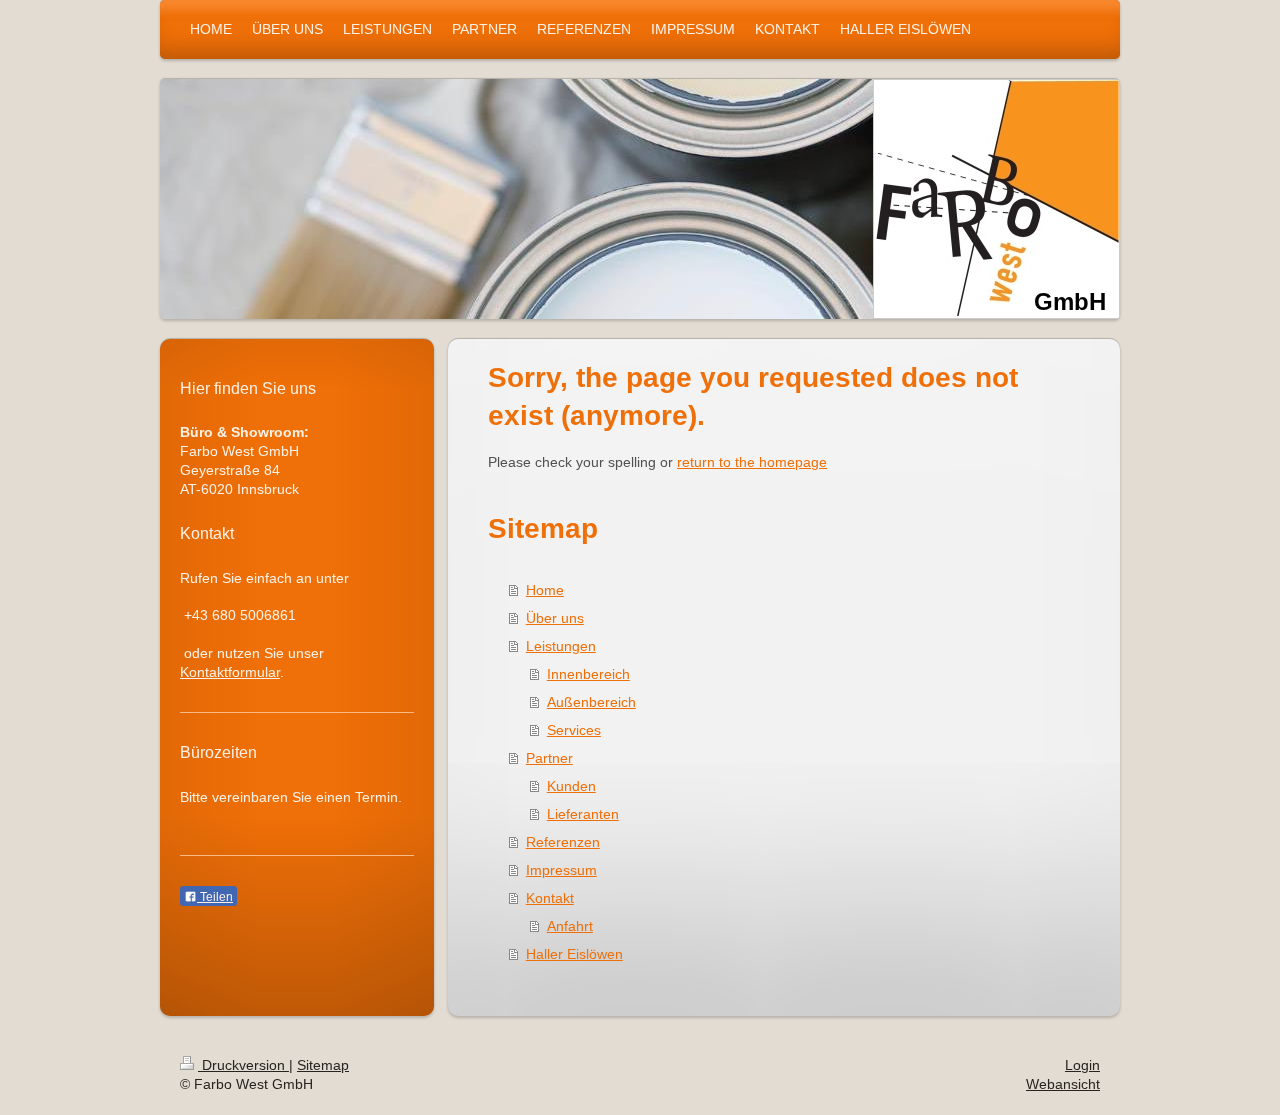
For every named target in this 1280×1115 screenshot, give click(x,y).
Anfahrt (570, 926)
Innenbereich (588, 674)
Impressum (561, 870)
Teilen (215, 897)
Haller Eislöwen (574, 954)
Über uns (555, 618)
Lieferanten (583, 814)
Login (1082, 1065)
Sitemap (323, 1065)
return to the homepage (752, 462)
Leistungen (561, 646)
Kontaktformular (230, 672)
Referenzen (563, 842)
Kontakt (550, 898)
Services (574, 730)
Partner (549, 758)
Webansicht (1063, 1084)
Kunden (571, 786)
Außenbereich (591, 702)
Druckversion (243, 1065)
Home (545, 590)
